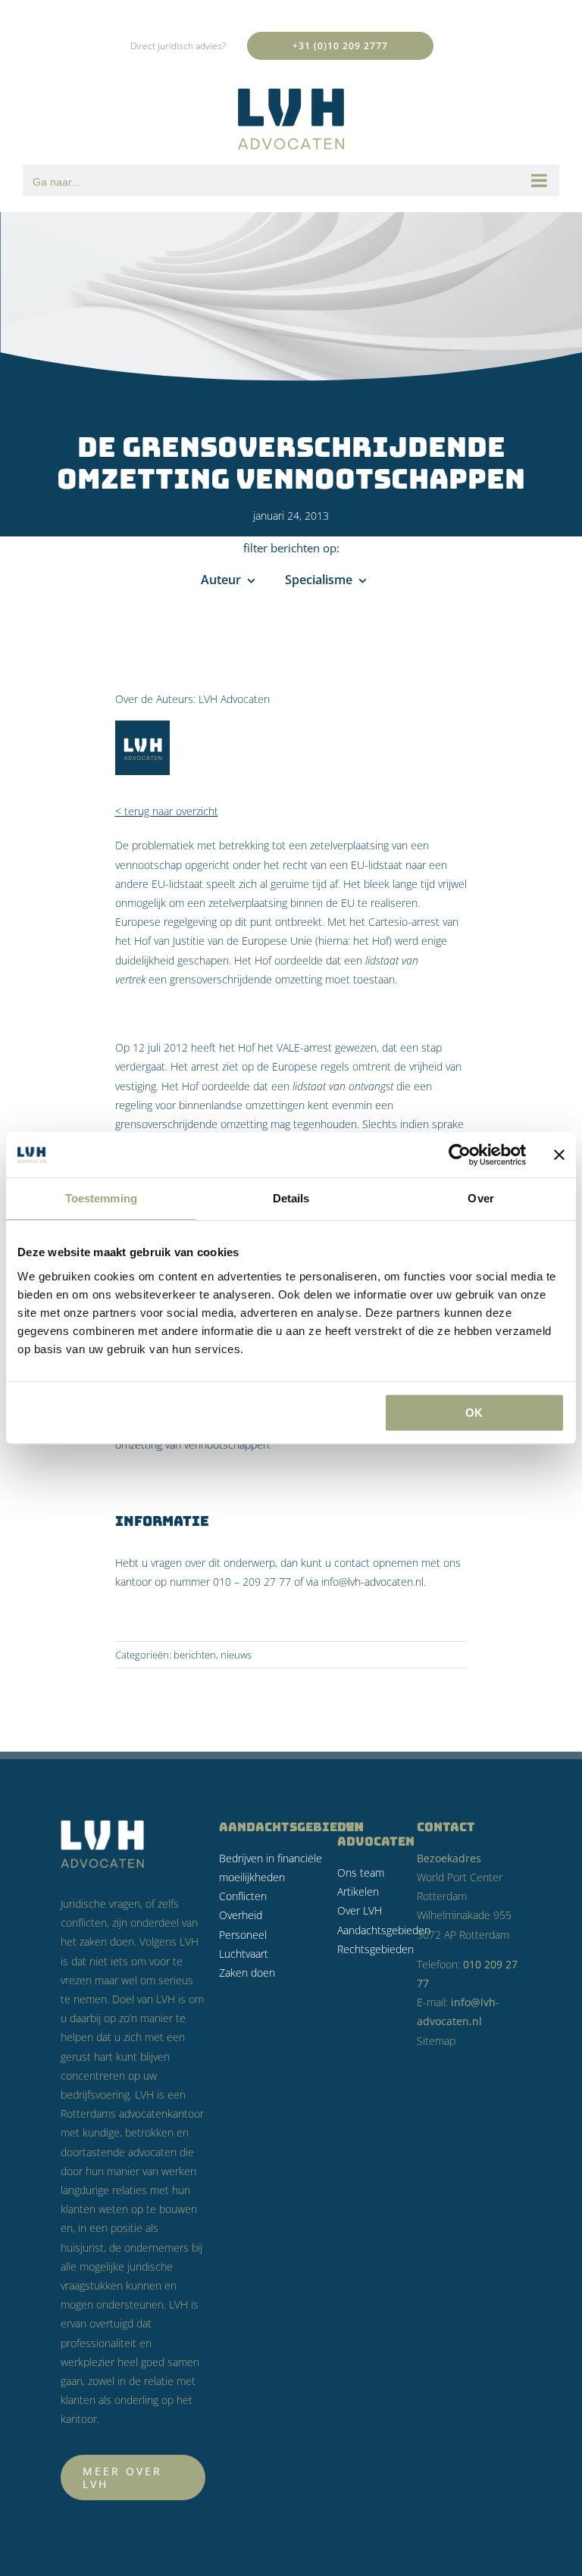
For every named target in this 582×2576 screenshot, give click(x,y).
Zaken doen (247, 1973)
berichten (195, 1655)
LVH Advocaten (234, 699)
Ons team (361, 1873)
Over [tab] (480, 1198)
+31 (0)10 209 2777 (340, 46)
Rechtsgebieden (375, 1949)
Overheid (241, 1915)
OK (474, 1413)
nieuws (236, 1655)
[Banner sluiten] (559, 1155)
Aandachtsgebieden (384, 1930)
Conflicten (243, 1896)
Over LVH (360, 1910)
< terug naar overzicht (167, 811)
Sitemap (436, 2041)
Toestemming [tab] (101, 1198)
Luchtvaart (244, 1954)
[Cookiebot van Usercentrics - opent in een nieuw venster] (460, 1155)
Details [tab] (291, 1198)
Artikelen (358, 1891)
